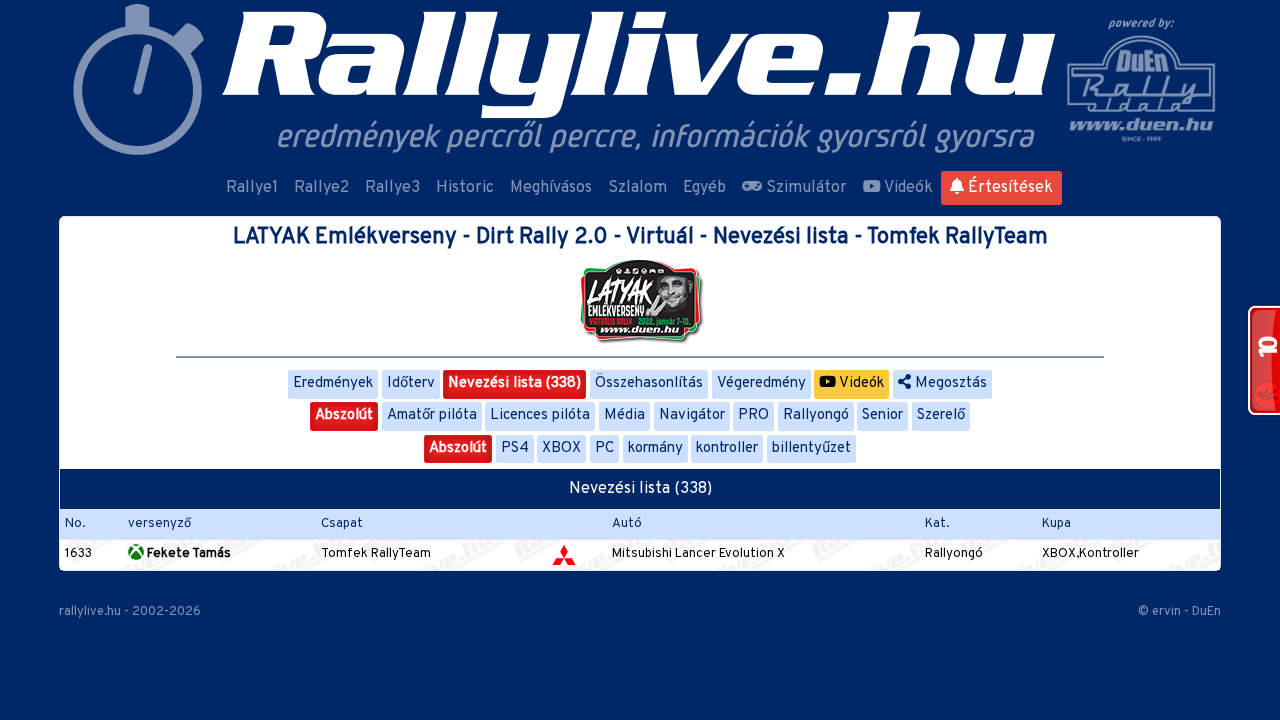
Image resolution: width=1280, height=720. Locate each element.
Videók (907, 188)
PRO (753, 415)
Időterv (411, 383)
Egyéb (704, 188)
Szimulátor (804, 188)
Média (624, 415)
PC (604, 448)
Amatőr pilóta (432, 415)
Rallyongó (816, 415)
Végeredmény (761, 383)
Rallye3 (392, 188)
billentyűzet (811, 448)
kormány (655, 448)
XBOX (561, 448)
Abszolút (344, 415)
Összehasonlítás (649, 383)
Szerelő (941, 415)
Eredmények (333, 383)
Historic (465, 188)
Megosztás (949, 383)
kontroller (727, 448)
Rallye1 (252, 188)
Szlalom (637, 188)
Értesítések (1008, 188)
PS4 (515, 448)
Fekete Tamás (187, 554)
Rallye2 (321, 188)
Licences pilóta (540, 415)
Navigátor (692, 415)
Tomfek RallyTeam (376, 554)
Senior (882, 415)
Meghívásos (551, 188)
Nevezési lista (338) (514, 383)
